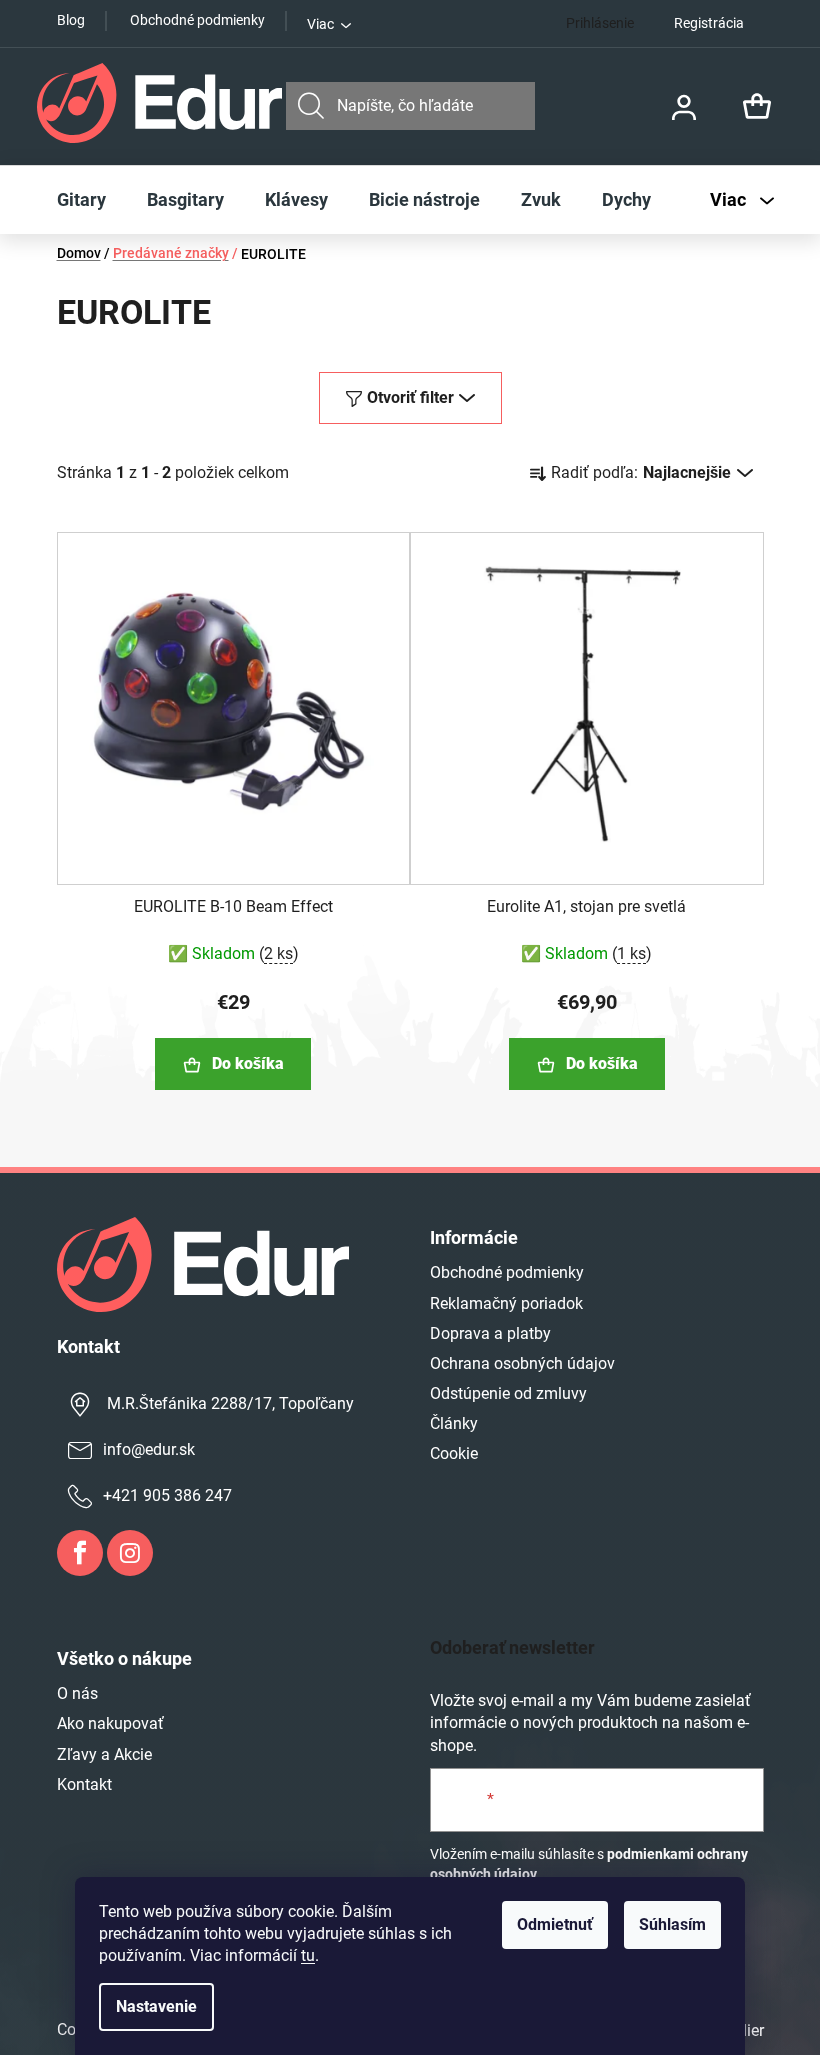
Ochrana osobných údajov (522, 1363)
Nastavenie (156, 2006)
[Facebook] (80, 1553)
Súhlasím (672, 1924)
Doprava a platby (490, 1333)
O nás (77, 1693)
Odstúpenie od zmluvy (508, 1393)
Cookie (454, 1453)
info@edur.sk (149, 1449)
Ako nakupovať (110, 1723)
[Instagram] (130, 1553)
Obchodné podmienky (197, 20)
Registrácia (709, 23)
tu (308, 1955)
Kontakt (84, 1784)
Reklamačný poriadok (506, 1303)
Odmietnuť (555, 1924)
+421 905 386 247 (167, 1495)
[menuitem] (81, 200)
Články (454, 1423)
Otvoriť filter (410, 397)
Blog (71, 20)
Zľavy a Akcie (104, 1754)
